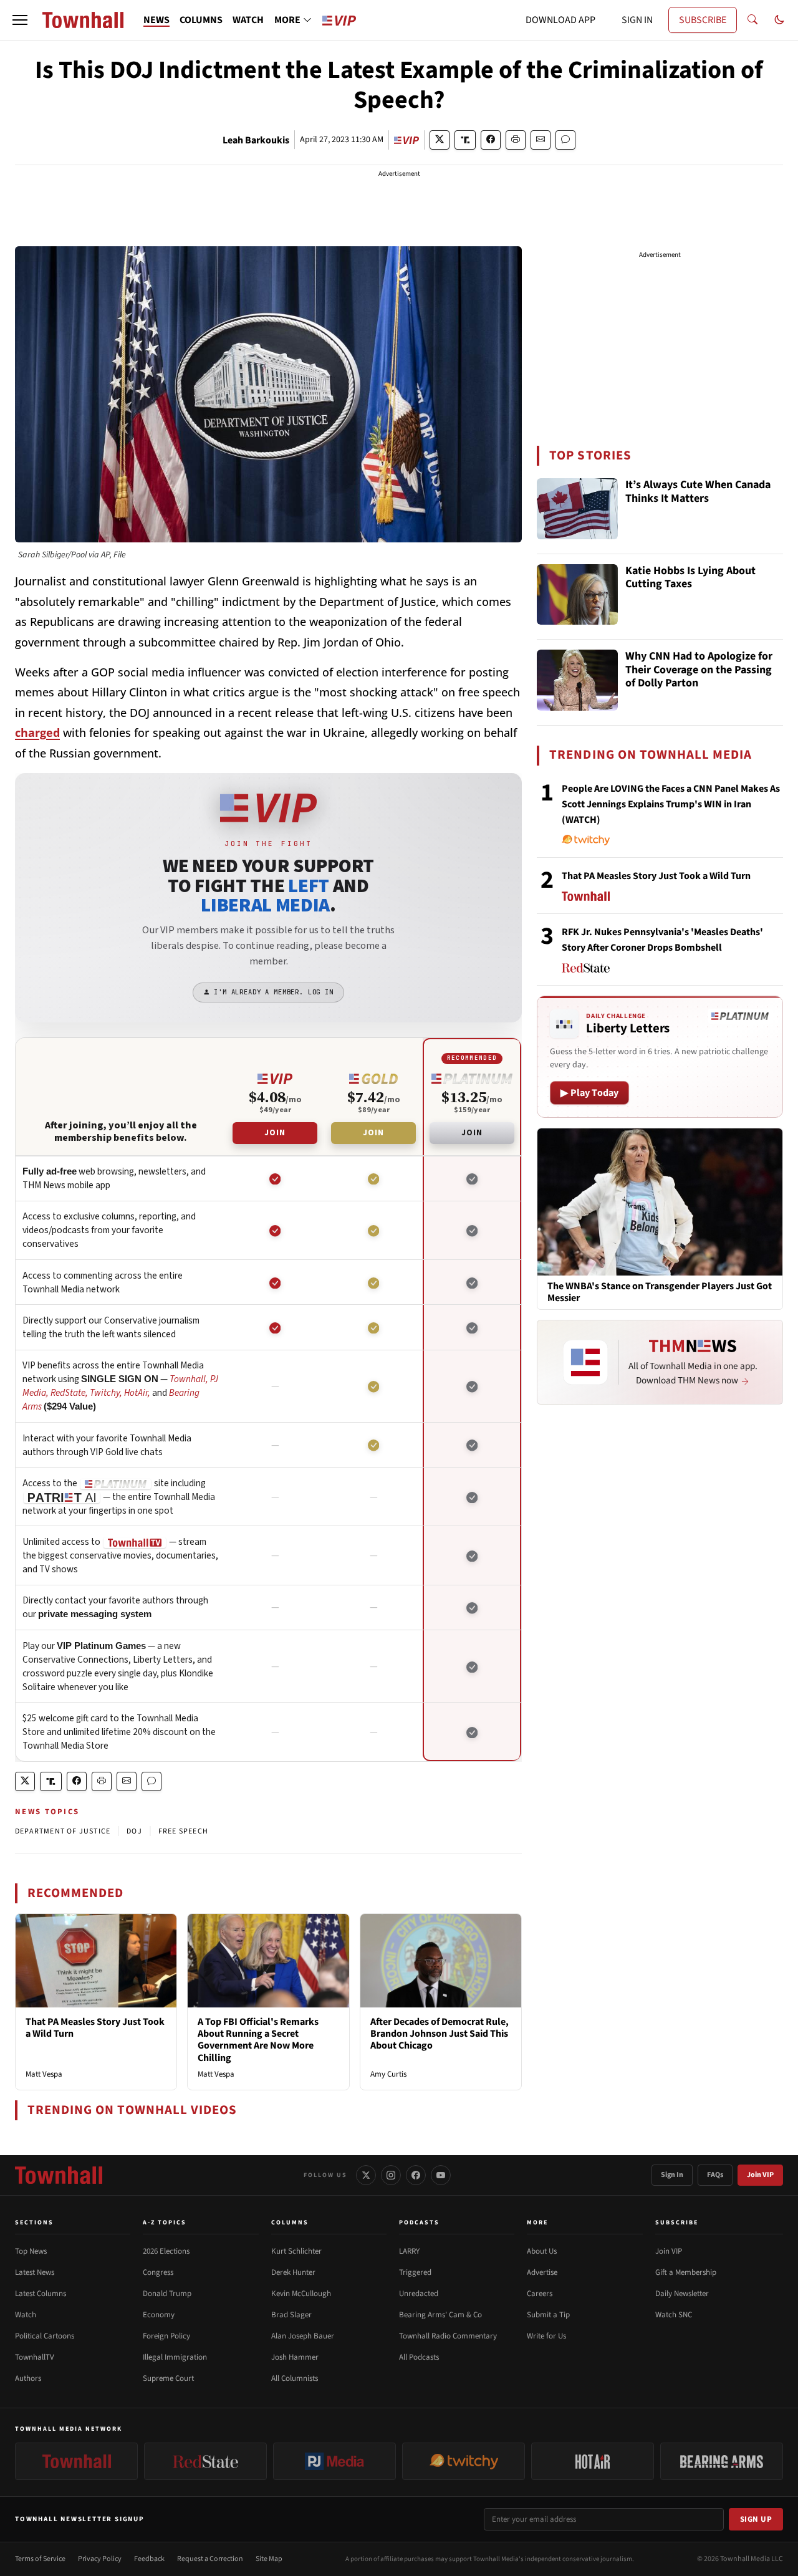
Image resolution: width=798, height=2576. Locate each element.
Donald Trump (167, 2294)
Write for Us (546, 2336)
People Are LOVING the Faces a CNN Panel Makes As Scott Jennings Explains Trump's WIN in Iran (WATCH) (671, 804)
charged (37, 733)
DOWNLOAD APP (560, 20)
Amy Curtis (388, 2074)
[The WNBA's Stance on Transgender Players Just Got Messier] (660, 1201)
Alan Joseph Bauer (303, 2336)
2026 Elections (166, 2251)
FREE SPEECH (183, 1831)
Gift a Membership (686, 2272)
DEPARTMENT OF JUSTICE (63, 1831)
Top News (31, 2251)
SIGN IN (637, 20)
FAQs (715, 2175)
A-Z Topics (165, 2223)
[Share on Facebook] (491, 140)
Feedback (149, 2559)
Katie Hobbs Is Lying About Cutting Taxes (690, 578)
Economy (159, 2315)
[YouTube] (441, 2175)
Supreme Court (168, 2378)
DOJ (134, 1831)
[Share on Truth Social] (465, 140)
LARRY (409, 2251)
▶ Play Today (589, 1093)
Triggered (415, 2272)
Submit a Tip (548, 2315)
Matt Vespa (44, 2074)
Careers (540, 2294)
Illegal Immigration (175, 2357)
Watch (26, 2315)
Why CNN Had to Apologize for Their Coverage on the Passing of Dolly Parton (699, 670)
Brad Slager (291, 2315)
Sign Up (756, 2519)
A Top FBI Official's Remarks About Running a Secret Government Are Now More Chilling (258, 2040)
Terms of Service (40, 2559)
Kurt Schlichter (296, 2251)
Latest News (35, 2272)
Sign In (672, 2175)
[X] (366, 2175)
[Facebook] (416, 2175)
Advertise (542, 2272)
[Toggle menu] (20, 20)
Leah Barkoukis (256, 140)
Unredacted (419, 2294)
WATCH (248, 20)
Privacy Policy (100, 2559)
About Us (542, 2251)
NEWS (156, 20)
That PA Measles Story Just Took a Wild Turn (95, 2028)
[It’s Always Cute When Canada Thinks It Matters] (577, 509)
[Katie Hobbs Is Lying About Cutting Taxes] (577, 595)
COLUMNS (201, 20)
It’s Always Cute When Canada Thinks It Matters (698, 492)
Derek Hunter (293, 2272)
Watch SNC (674, 2315)
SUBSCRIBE (703, 20)
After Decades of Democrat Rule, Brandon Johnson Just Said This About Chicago (440, 2034)
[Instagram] (391, 2175)
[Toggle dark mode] (779, 20)
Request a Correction (210, 2559)
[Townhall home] (59, 2175)
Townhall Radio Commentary (448, 2336)
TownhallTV (35, 2357)
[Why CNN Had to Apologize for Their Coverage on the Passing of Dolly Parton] (577, 680)
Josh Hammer (295, 2357)
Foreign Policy (166, 2336)
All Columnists (295, 2378)
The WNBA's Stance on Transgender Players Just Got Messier (660, 1292)
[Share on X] (440, 140)
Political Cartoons (45, 2336)
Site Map (269, 2559)
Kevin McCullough (301, 2294)
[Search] (752, 20)
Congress (158, 2272)
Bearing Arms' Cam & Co (440, 2315)
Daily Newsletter (682, 2294)
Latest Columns (41, 2294)
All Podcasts (419, 2357)
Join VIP (760, 2175)
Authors (28, 2378)
